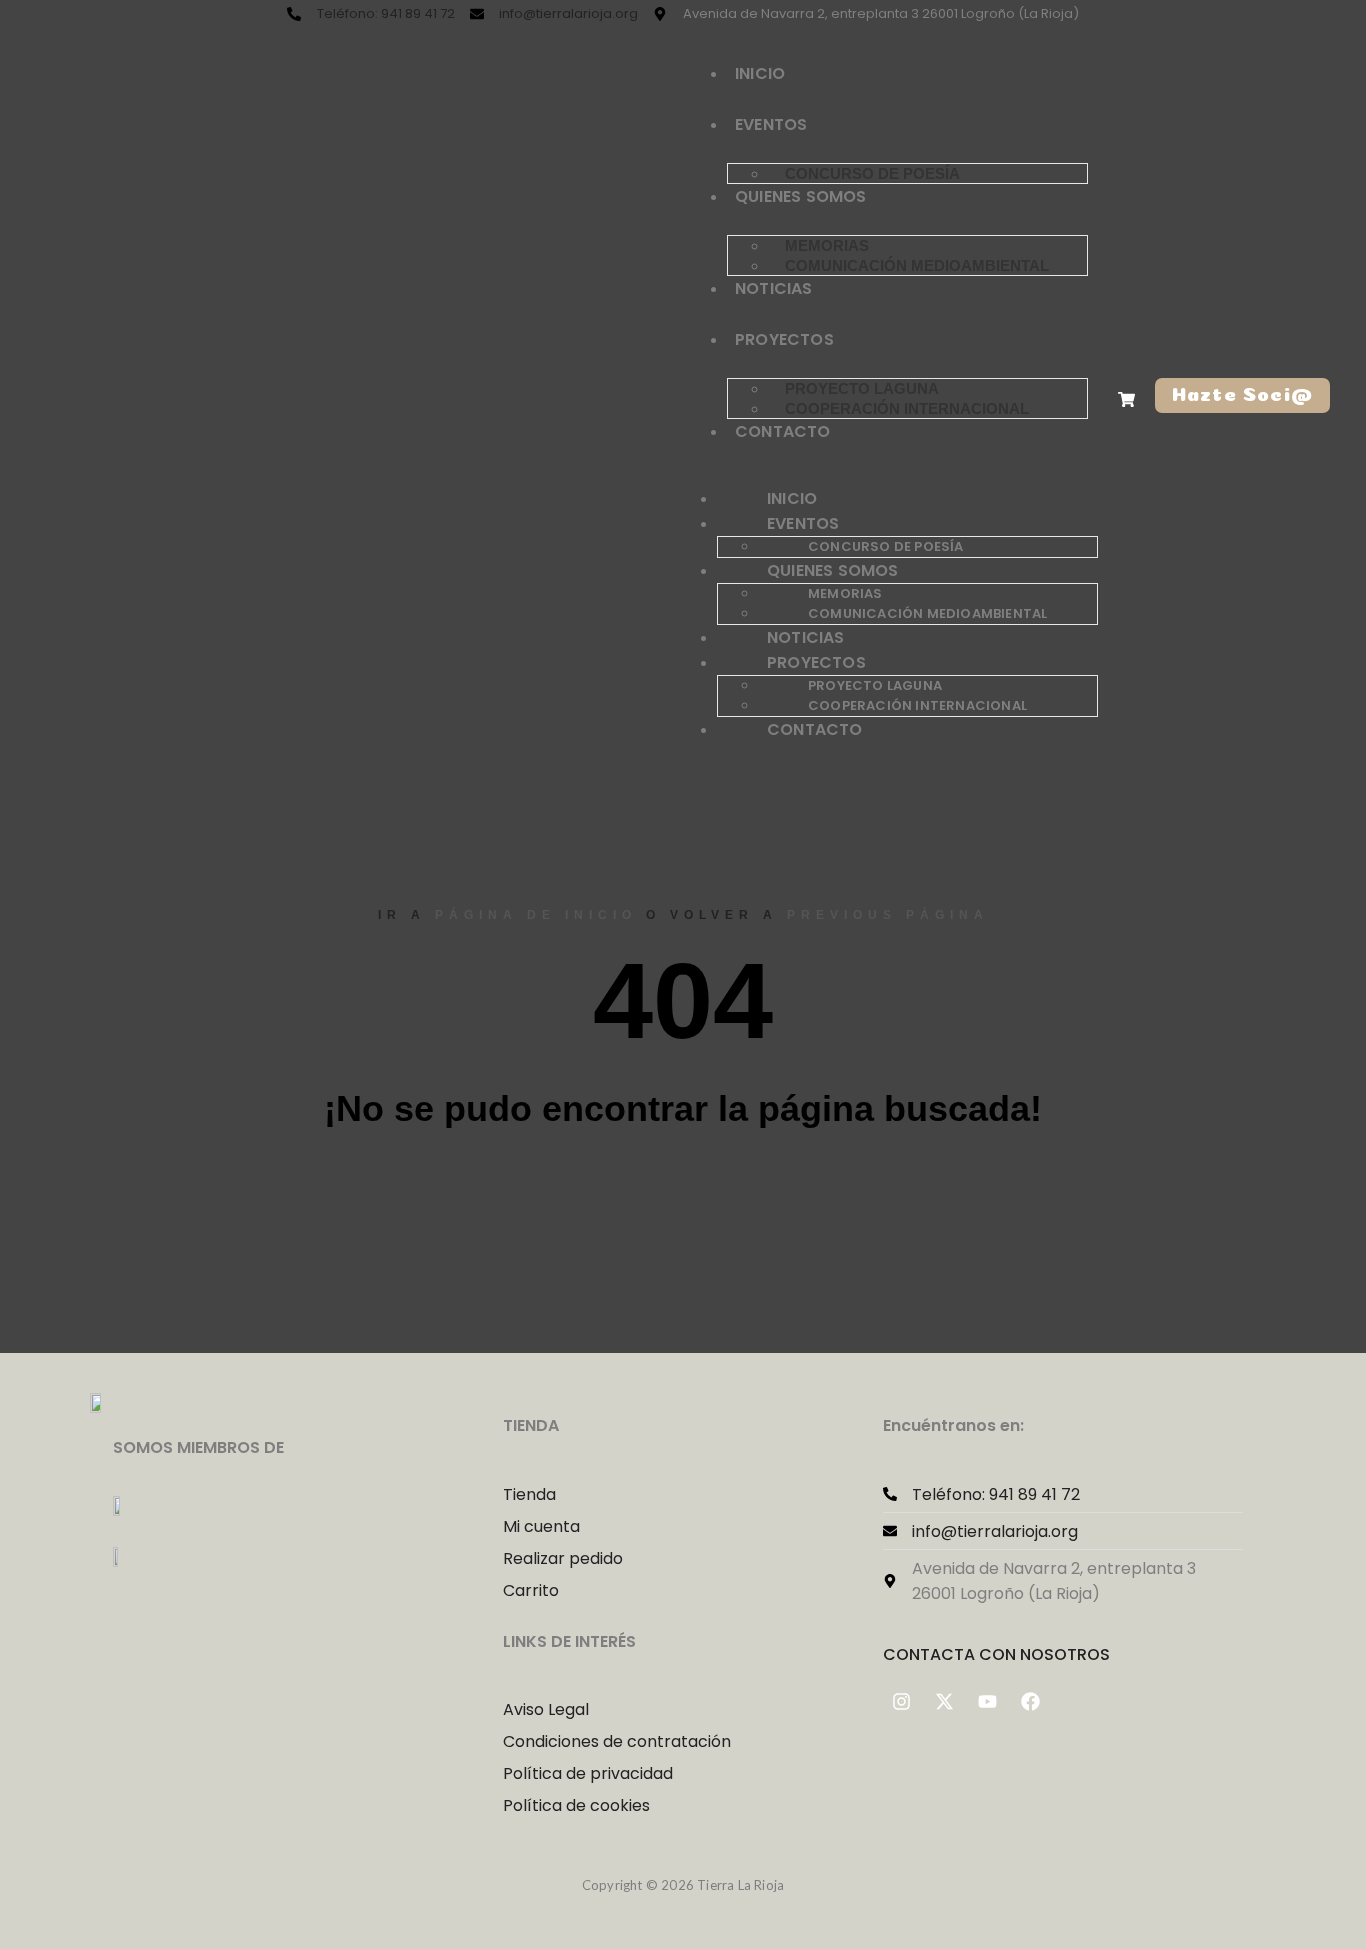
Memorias (827, 245)
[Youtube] (988, 1702)
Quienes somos (801, 196)
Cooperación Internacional (907, 408)
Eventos (771, 124)
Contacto (783, 431)
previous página (888, 915)
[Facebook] (1031, 1702)
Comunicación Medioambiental (917, 265)
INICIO (760, 73)
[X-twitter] (945, 1702)
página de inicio (536, 915)
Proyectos (784, 339)
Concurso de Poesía (872, 173)
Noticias (774, 288)
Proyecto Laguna (862, 388)
